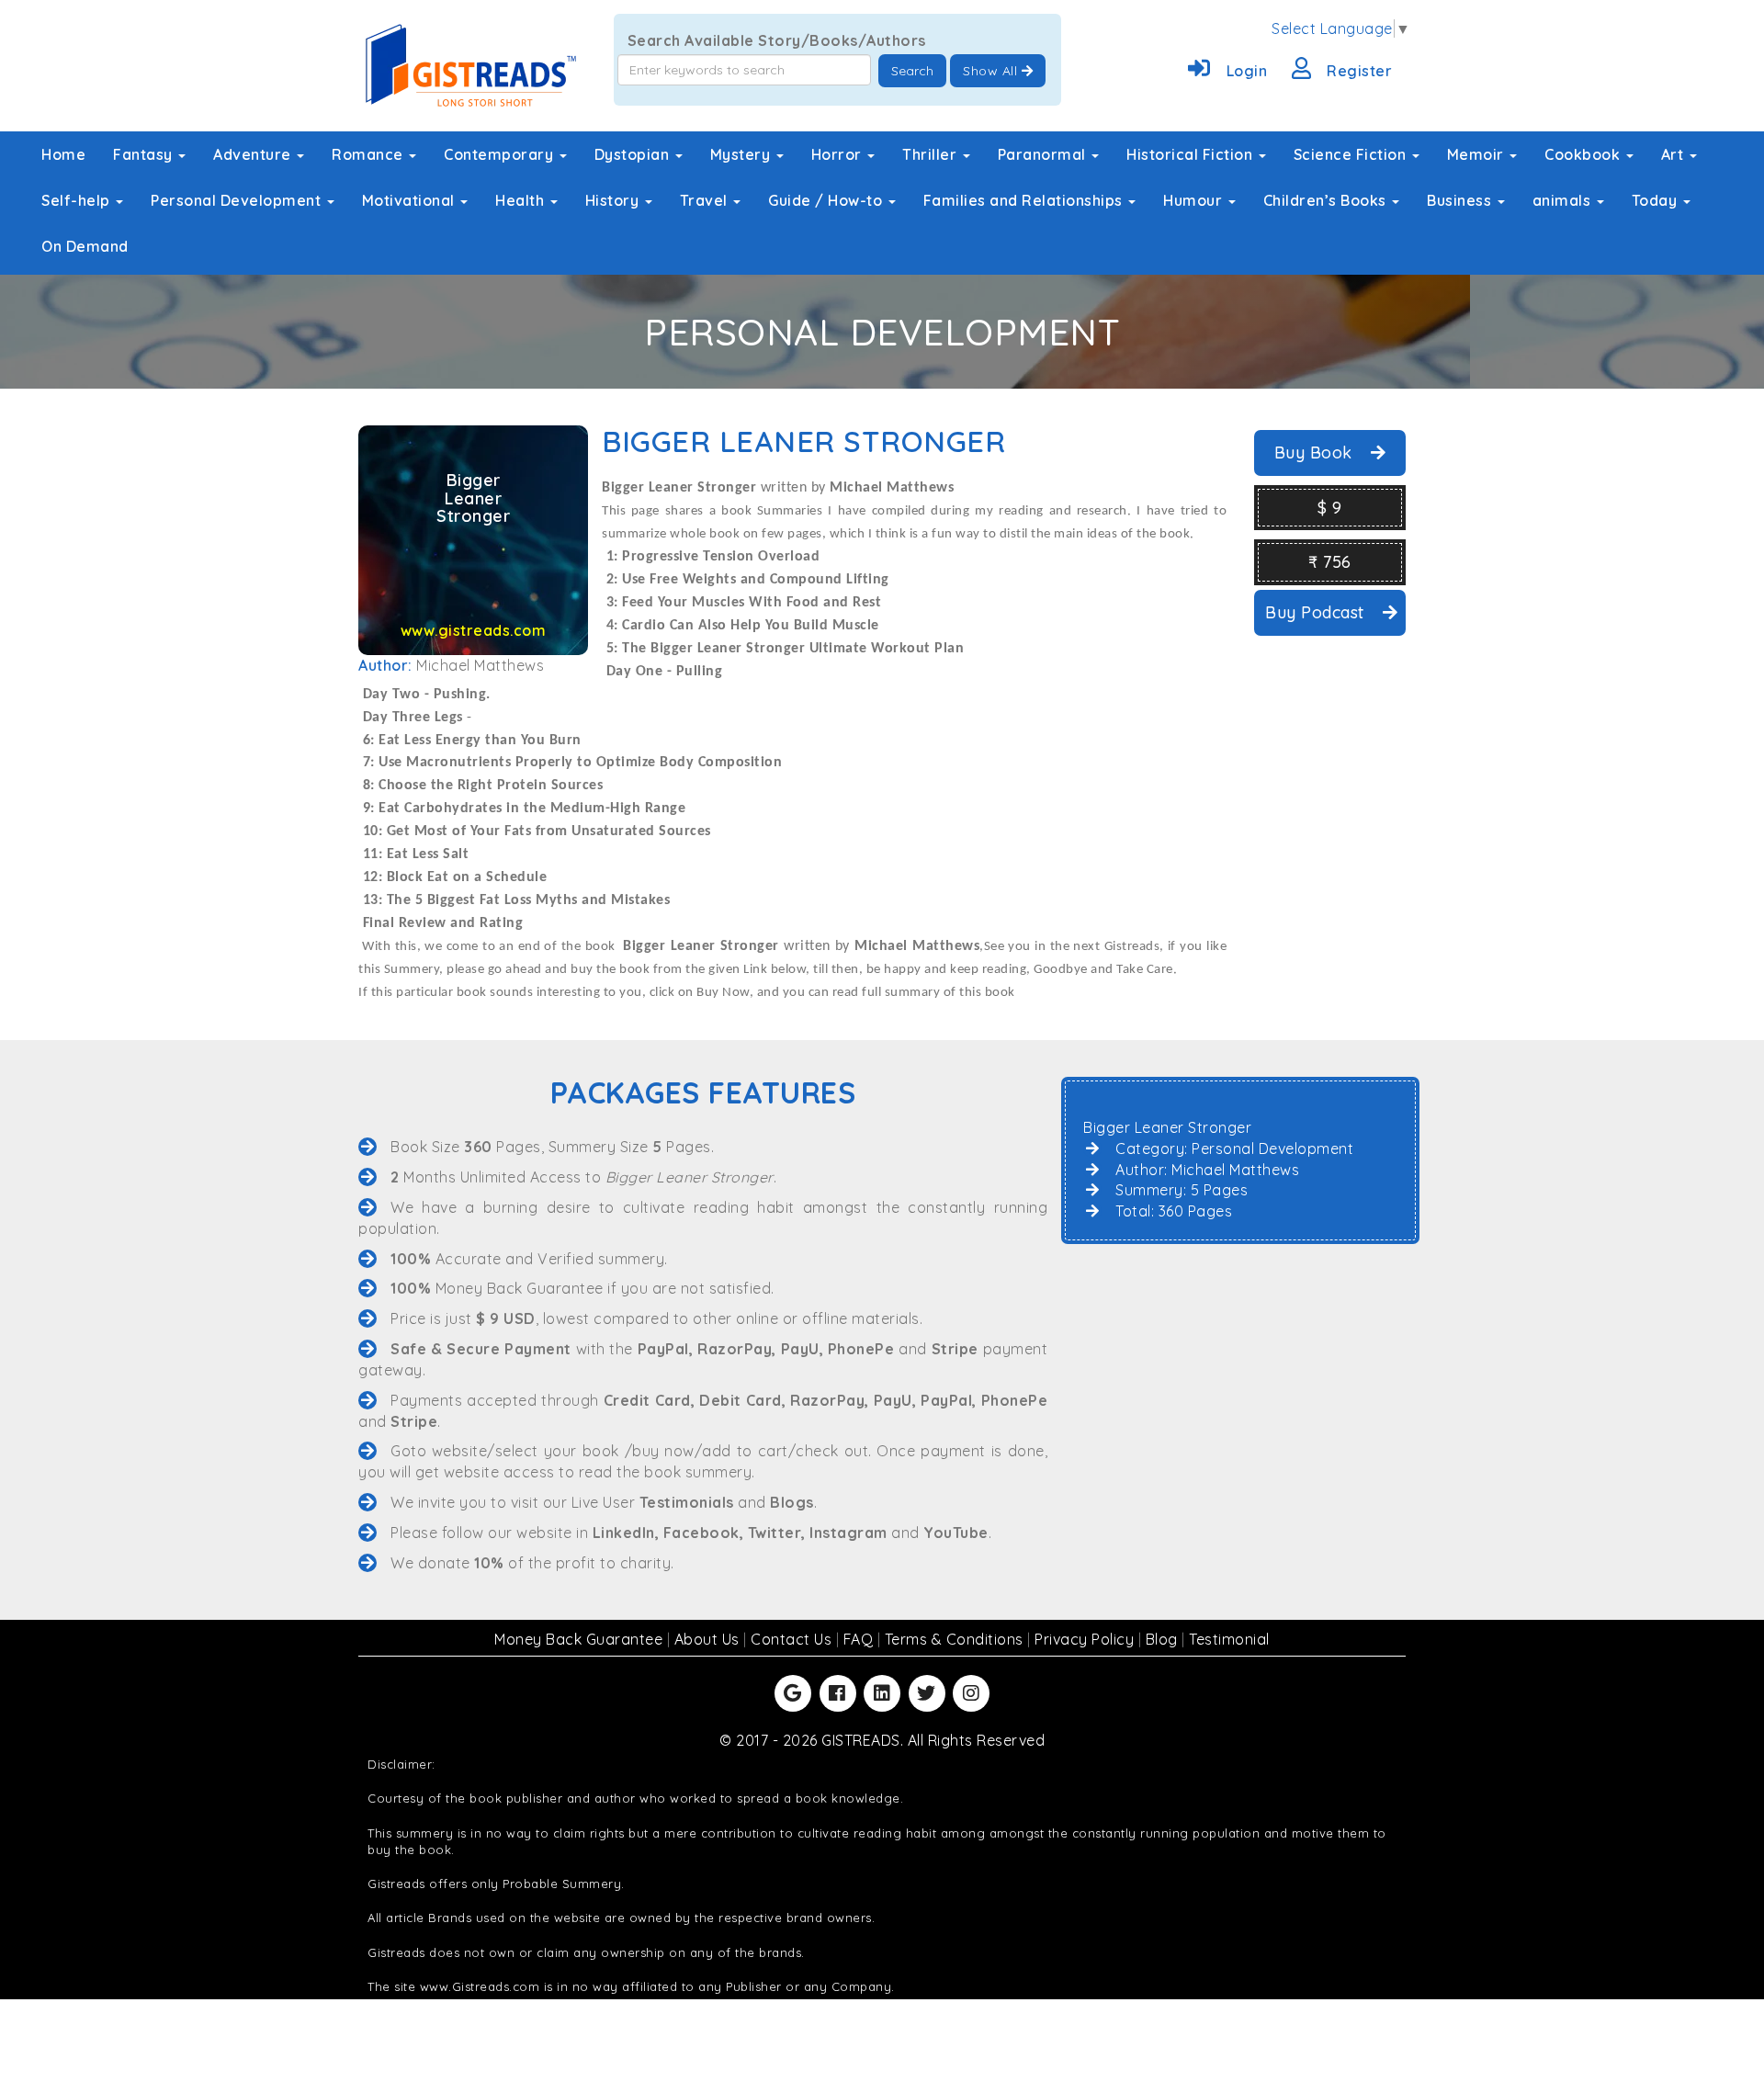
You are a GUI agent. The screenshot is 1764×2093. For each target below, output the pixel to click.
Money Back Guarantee (581, 1639)
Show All (992, 71)
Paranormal (1044, 154)
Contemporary (501, 154)
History (614, 200)
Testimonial (1229, 1639)
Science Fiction (1352, 154)
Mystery (742, 154)
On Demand (85, 246)
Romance (369, 154)
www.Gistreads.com (480, 1986)
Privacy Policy (1086, 1639)
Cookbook (1584, 154)
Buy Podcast (1317, 612)
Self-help (78, 200)
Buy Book (1316, 453)
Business (1461, 200)
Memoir (1478, 154)
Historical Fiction (1192, 154)
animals (1564, 200)
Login (1247, 71)
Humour (1195, 200)
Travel (706, 200)
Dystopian (634, 154)
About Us (709, 1639)
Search (912, 71)
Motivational (411, 200)
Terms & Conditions (956, 1639)
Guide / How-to (827, 200)
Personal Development (238, 200)
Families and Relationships (1025, 200)
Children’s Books (1327, 200)
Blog (1164, 1639)
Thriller (932, 154)
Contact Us (793, 1639)
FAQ (860, 1639)
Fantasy (145, 154)
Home (63, 154)
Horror (839, 154)
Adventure (254, 154)
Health (522, 200)
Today (1657, 200)
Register (1359, 71)
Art (1674, 154)
